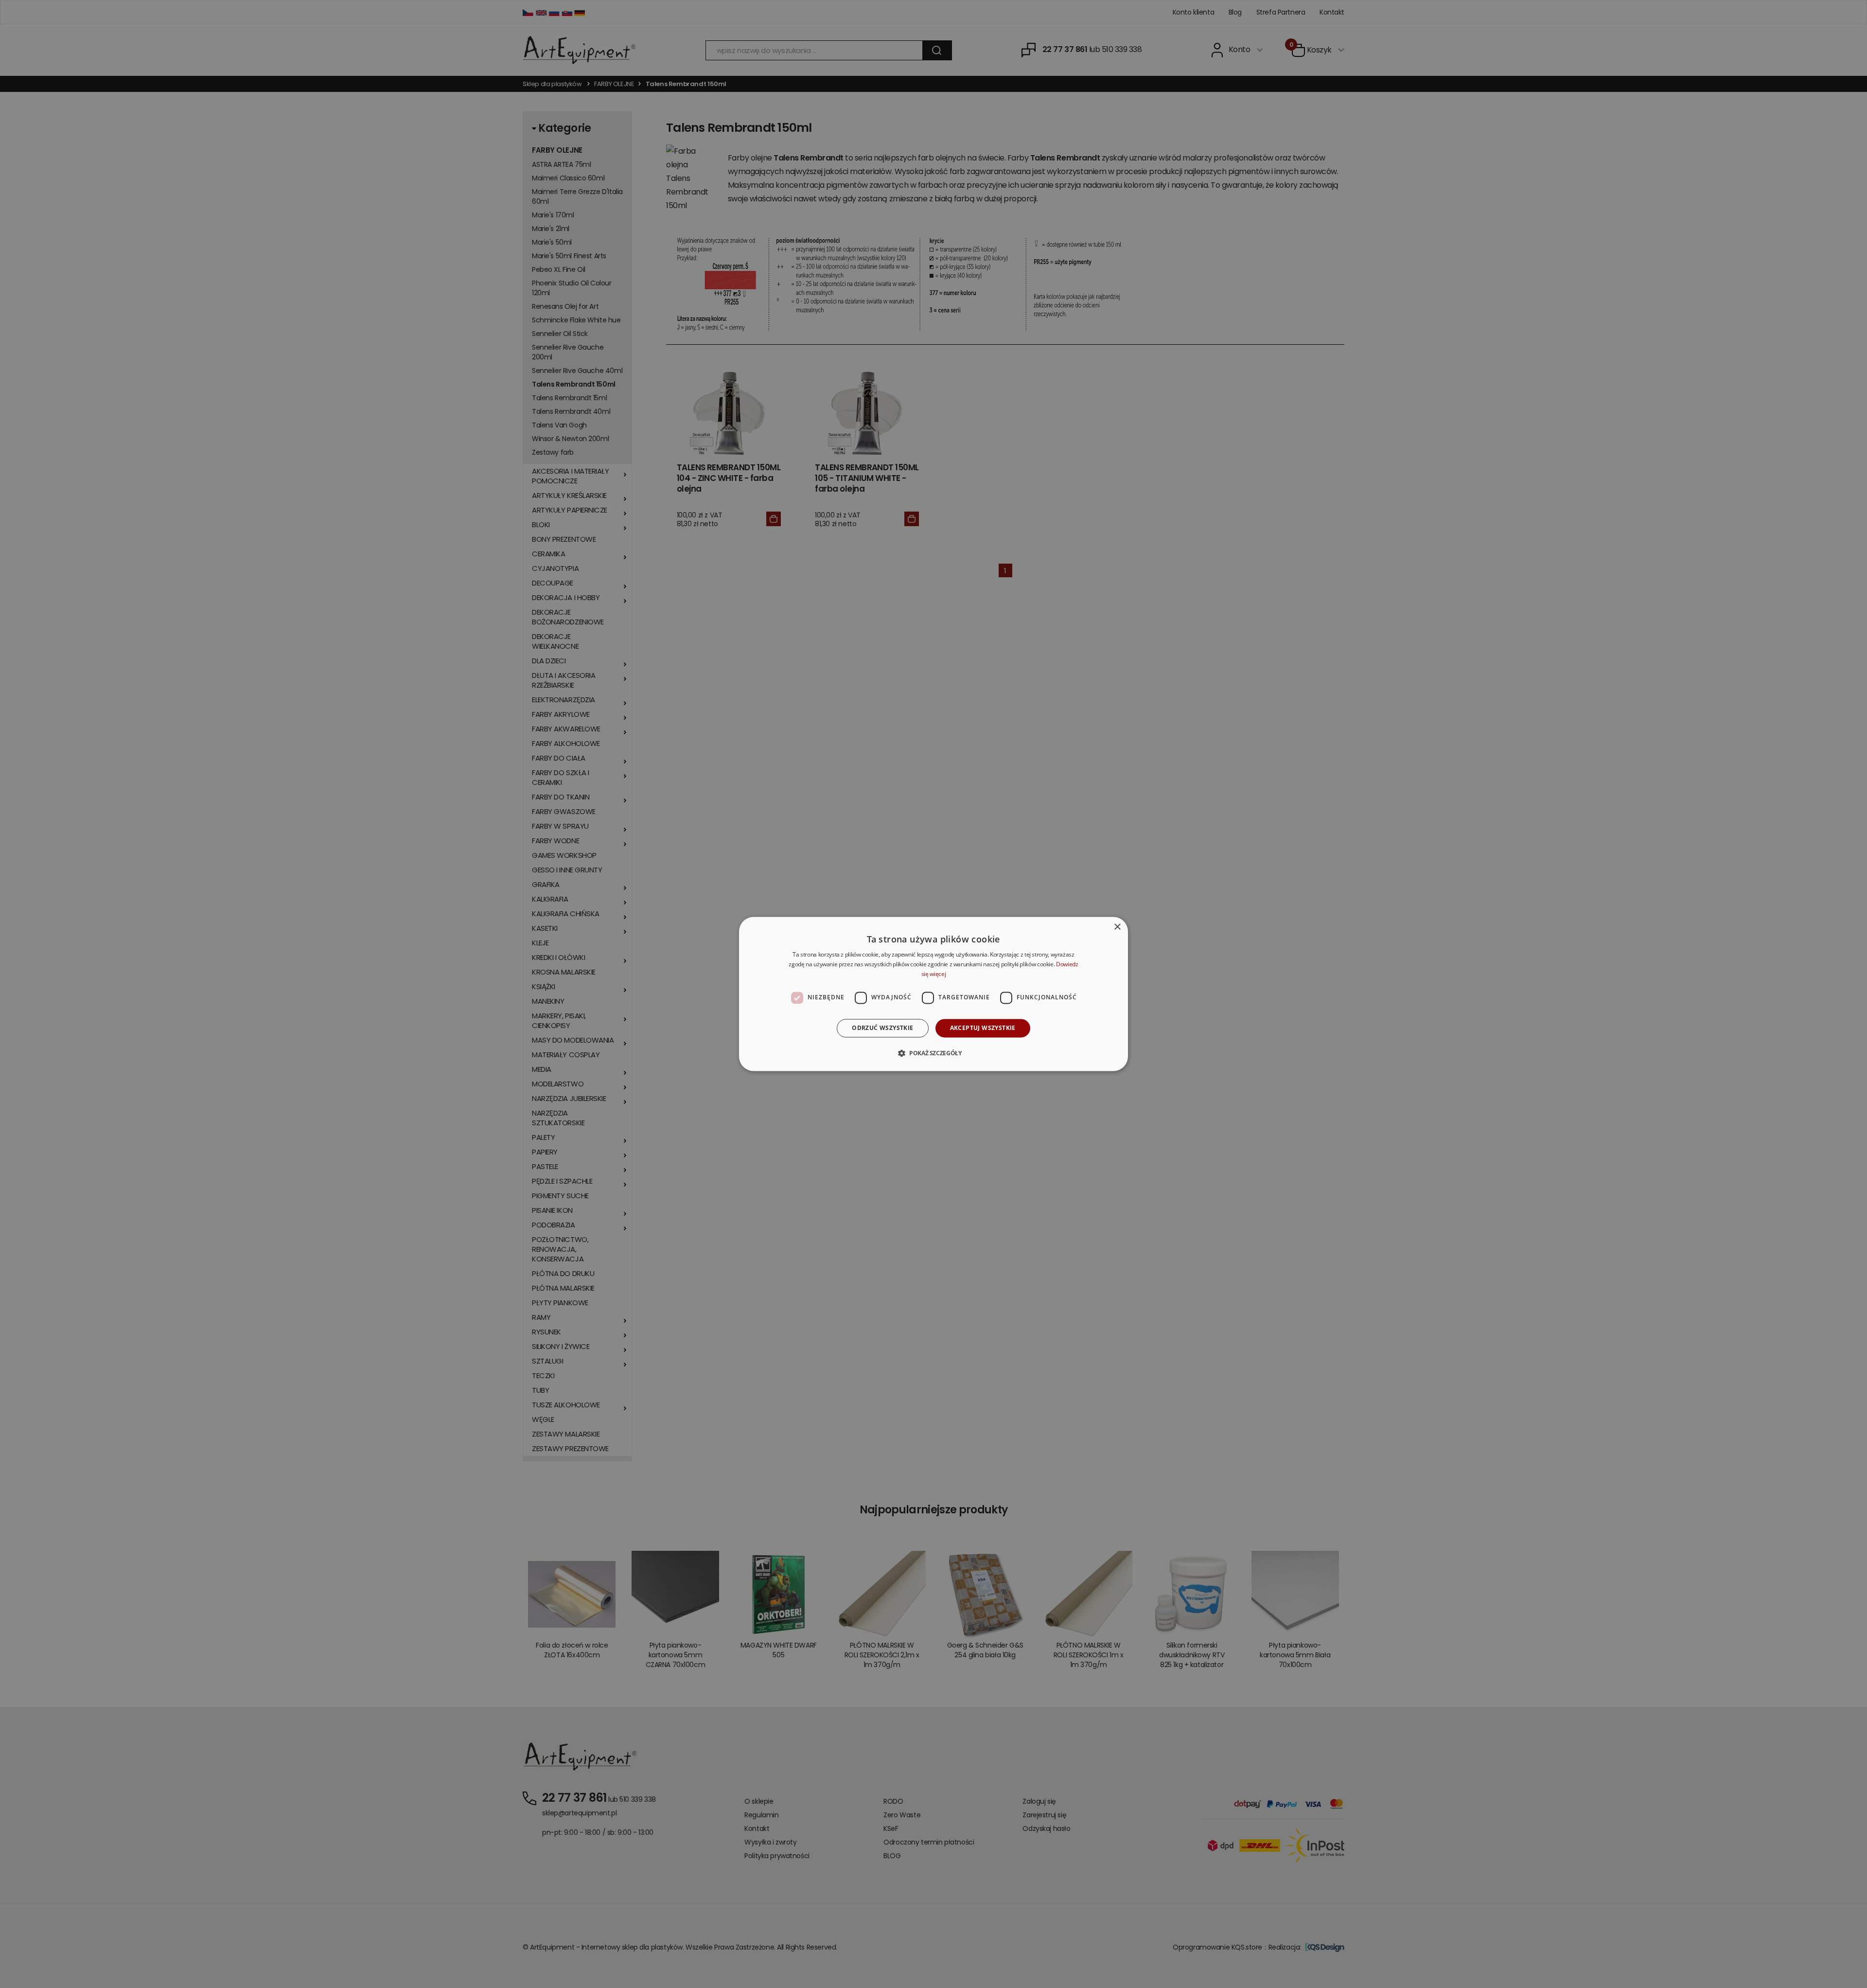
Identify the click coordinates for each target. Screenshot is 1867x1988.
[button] (933, 1053)
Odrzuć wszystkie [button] (882, 1028)
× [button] (1117, 927)
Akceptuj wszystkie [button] (983, 1028)
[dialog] (933, 994)
